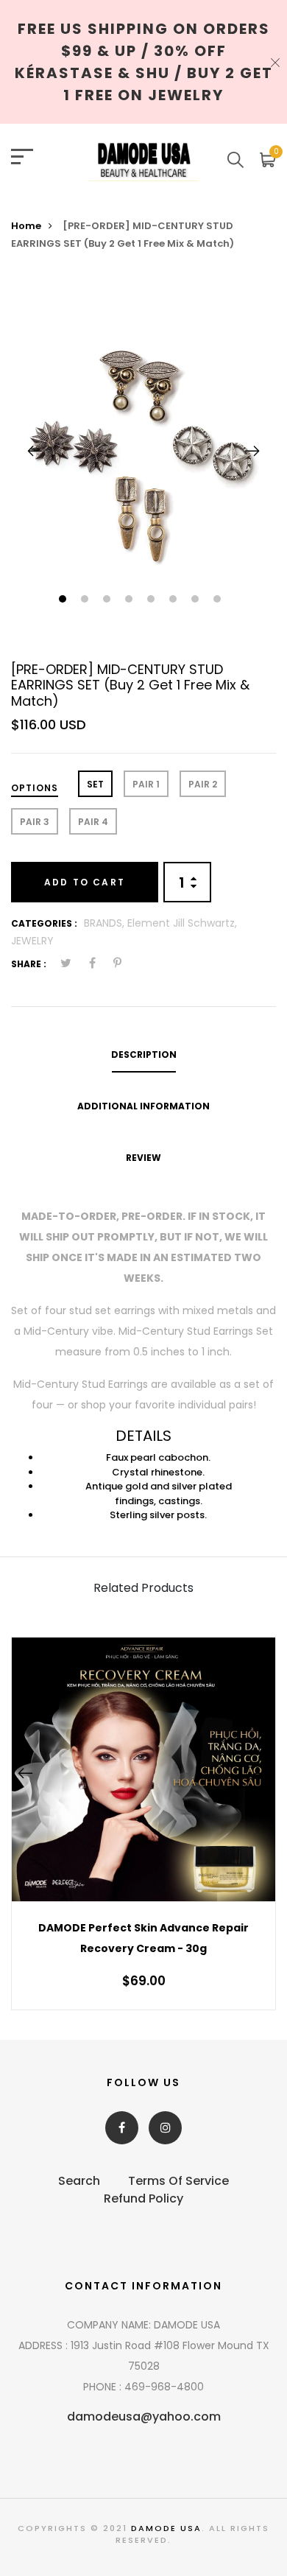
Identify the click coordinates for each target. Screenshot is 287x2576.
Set (95, 784)
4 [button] (131, 600)
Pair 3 (35, 822)
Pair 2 (203, 784)
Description (144, 1054)
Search (79, 2181)
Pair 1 (146, 784)
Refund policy (143, 2198)
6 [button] (175, 600)
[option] (143, 451)
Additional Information (143, 1106)
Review (143, 1158)
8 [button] (219, 600)
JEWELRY (32, 941)
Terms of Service (178, 2181)
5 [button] (153, 600)
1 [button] (64, 600)
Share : (29, 964)
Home (26, 226)
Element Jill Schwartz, (182, 923)
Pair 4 (93, 822)
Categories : (44, 923)
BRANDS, (106, 923)
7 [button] (197, 600)
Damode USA (166, 2528)
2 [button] (86, 600)
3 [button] (109, 600)
